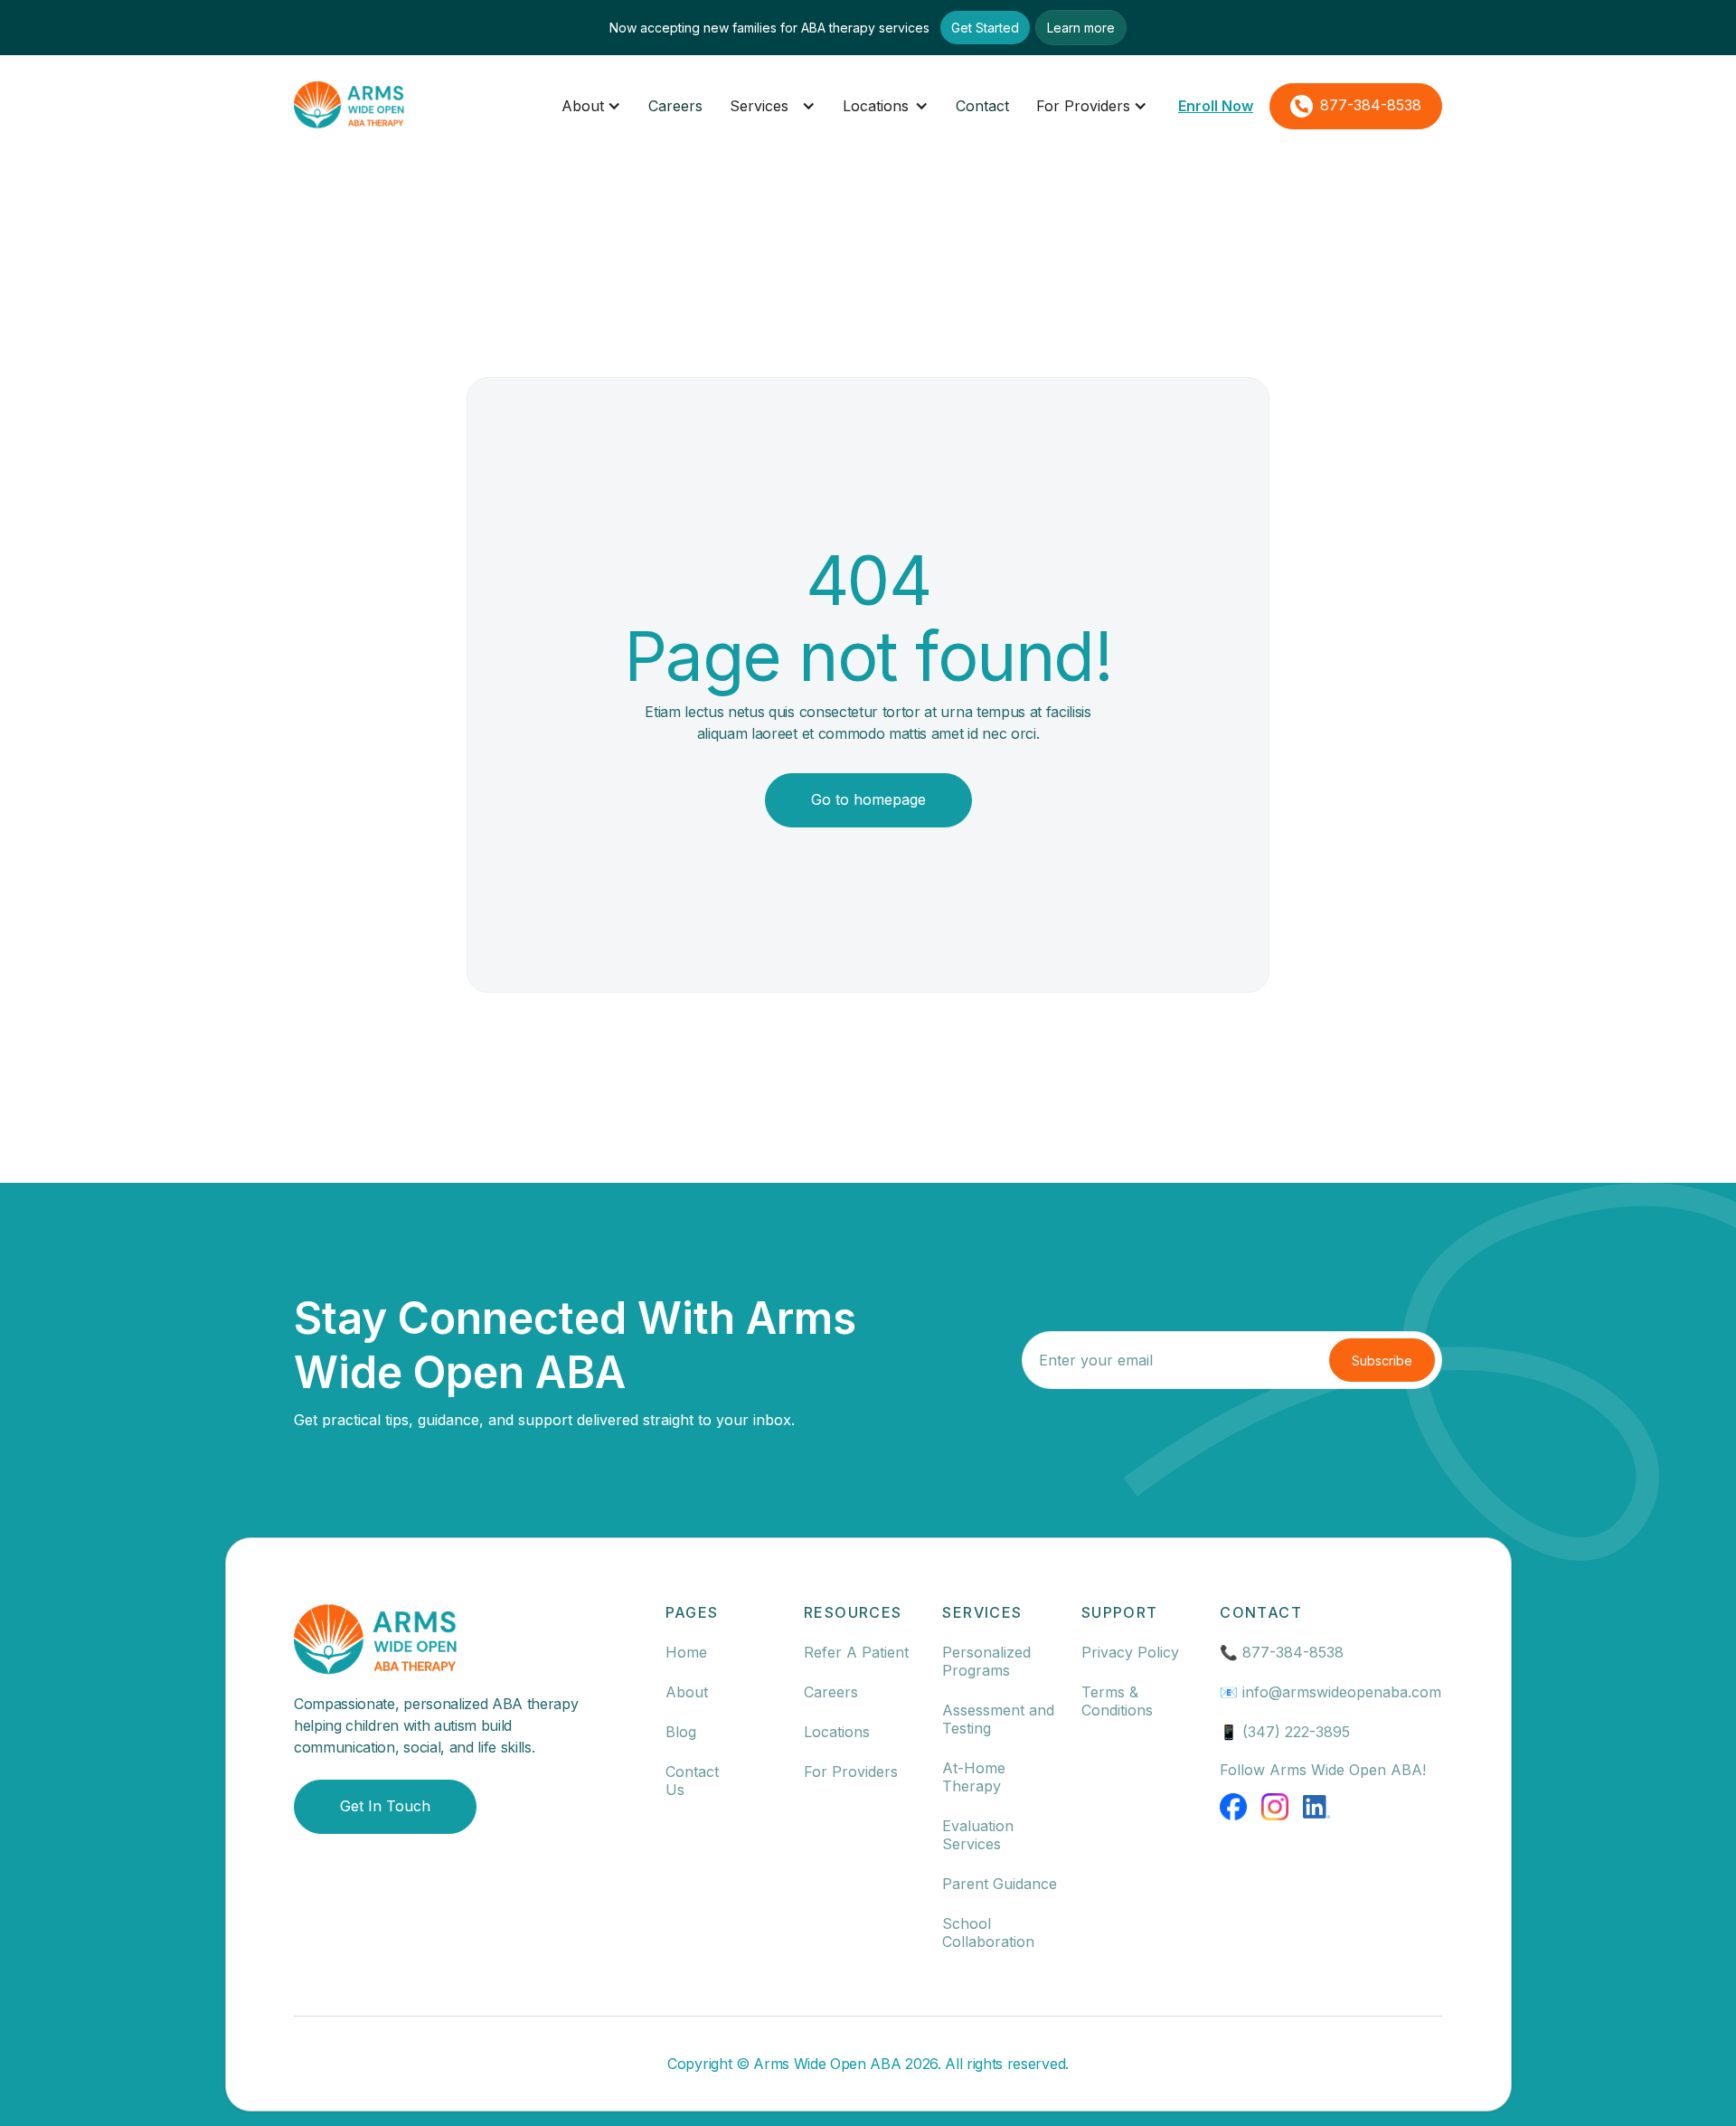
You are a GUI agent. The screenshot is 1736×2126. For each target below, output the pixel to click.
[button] (591, 106)
